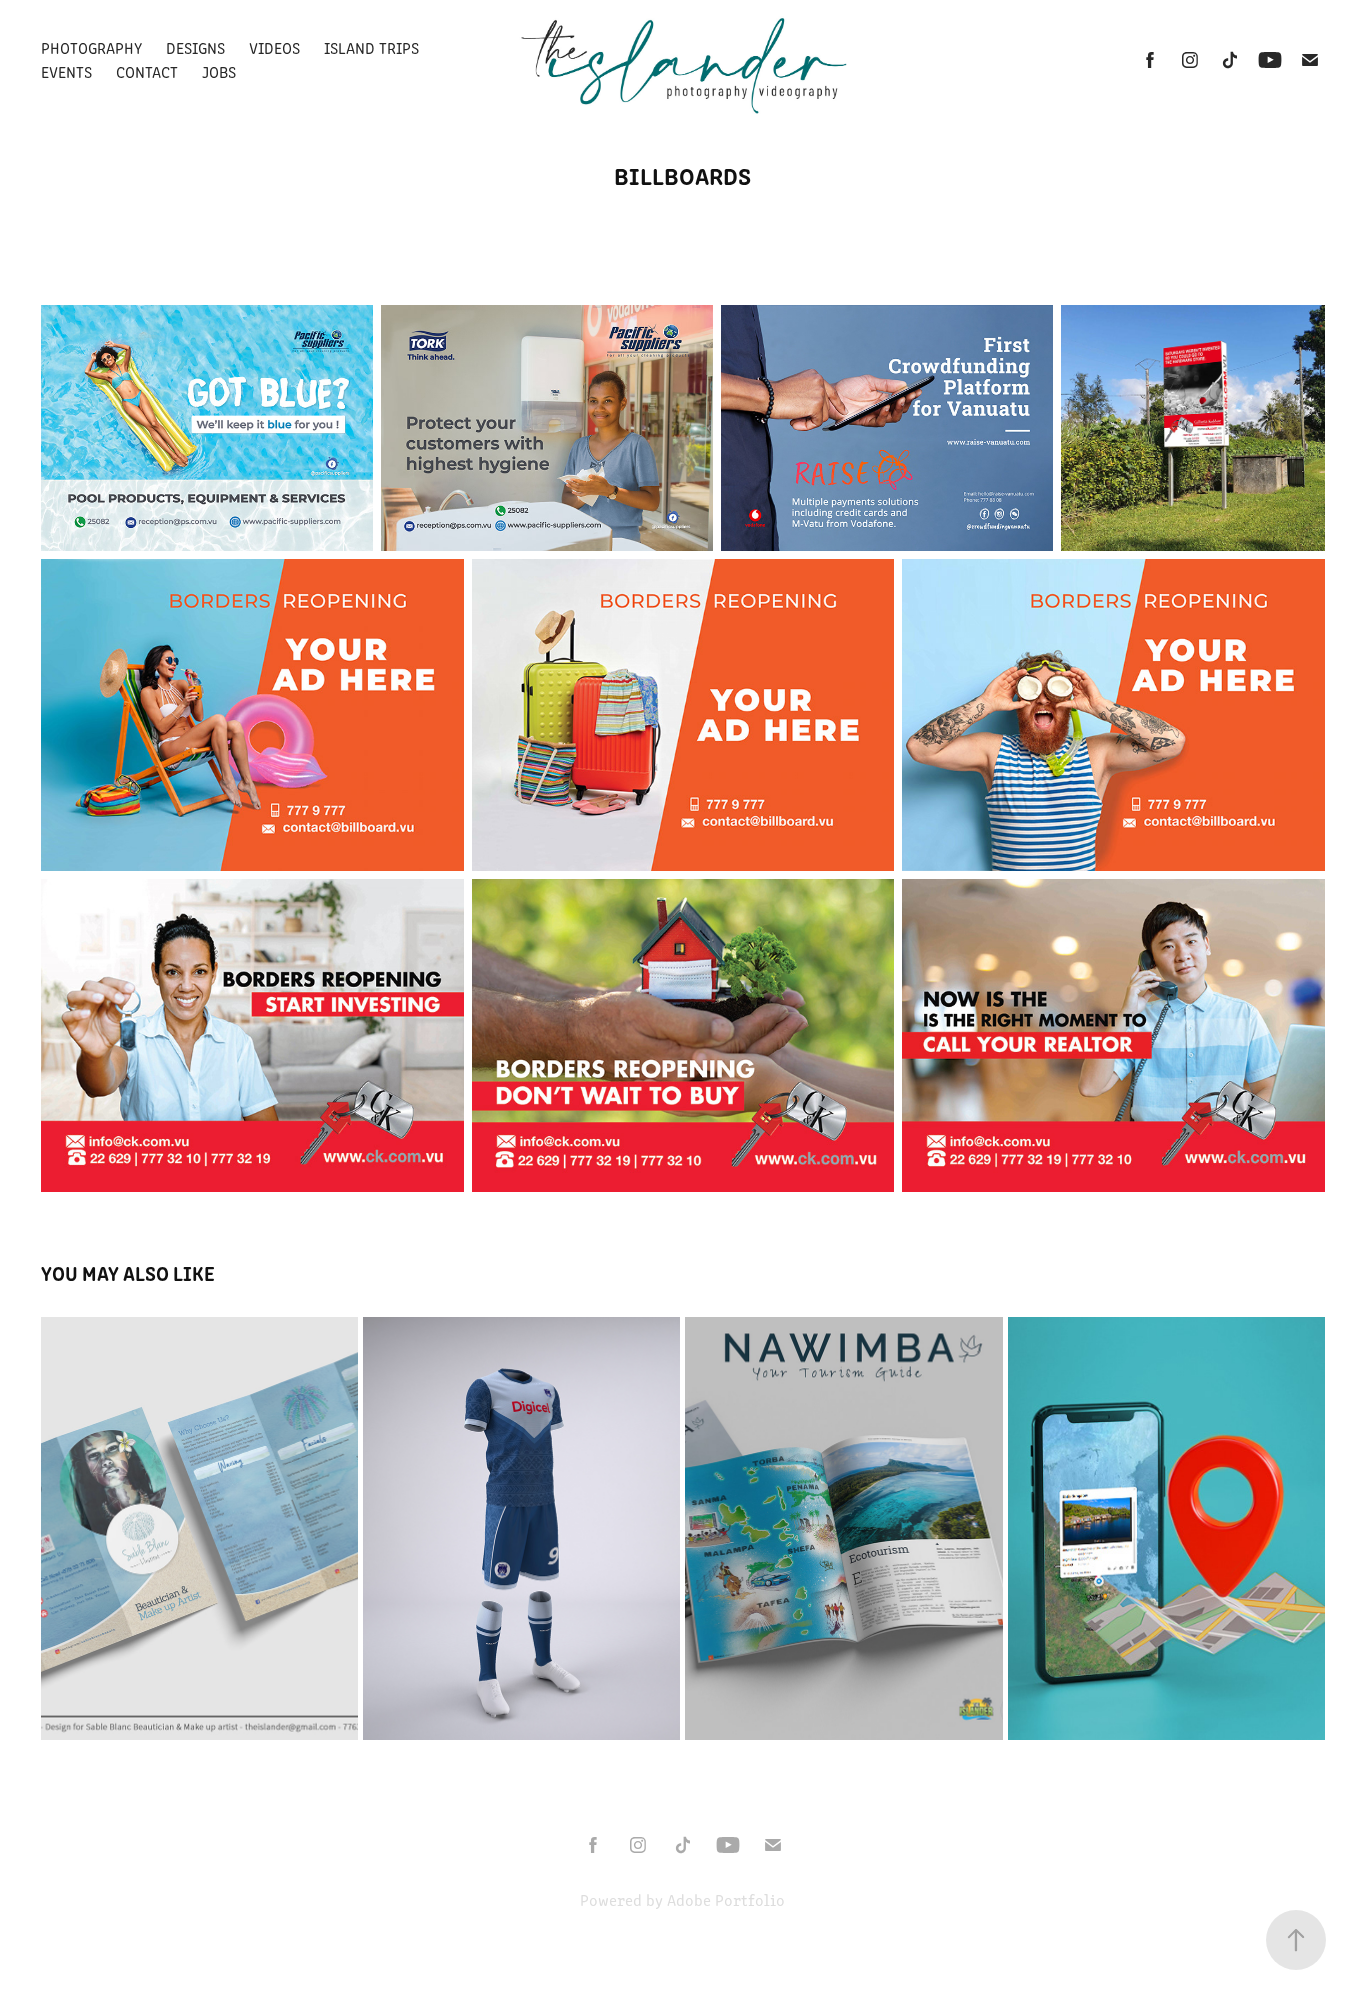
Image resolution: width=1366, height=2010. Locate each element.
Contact (147, 71)
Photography (91, 47)
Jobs (219, 71)
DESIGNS (195, 47)
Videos (274, 47)
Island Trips (371, 47)
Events (66, 71)
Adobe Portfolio (726, 1899)
